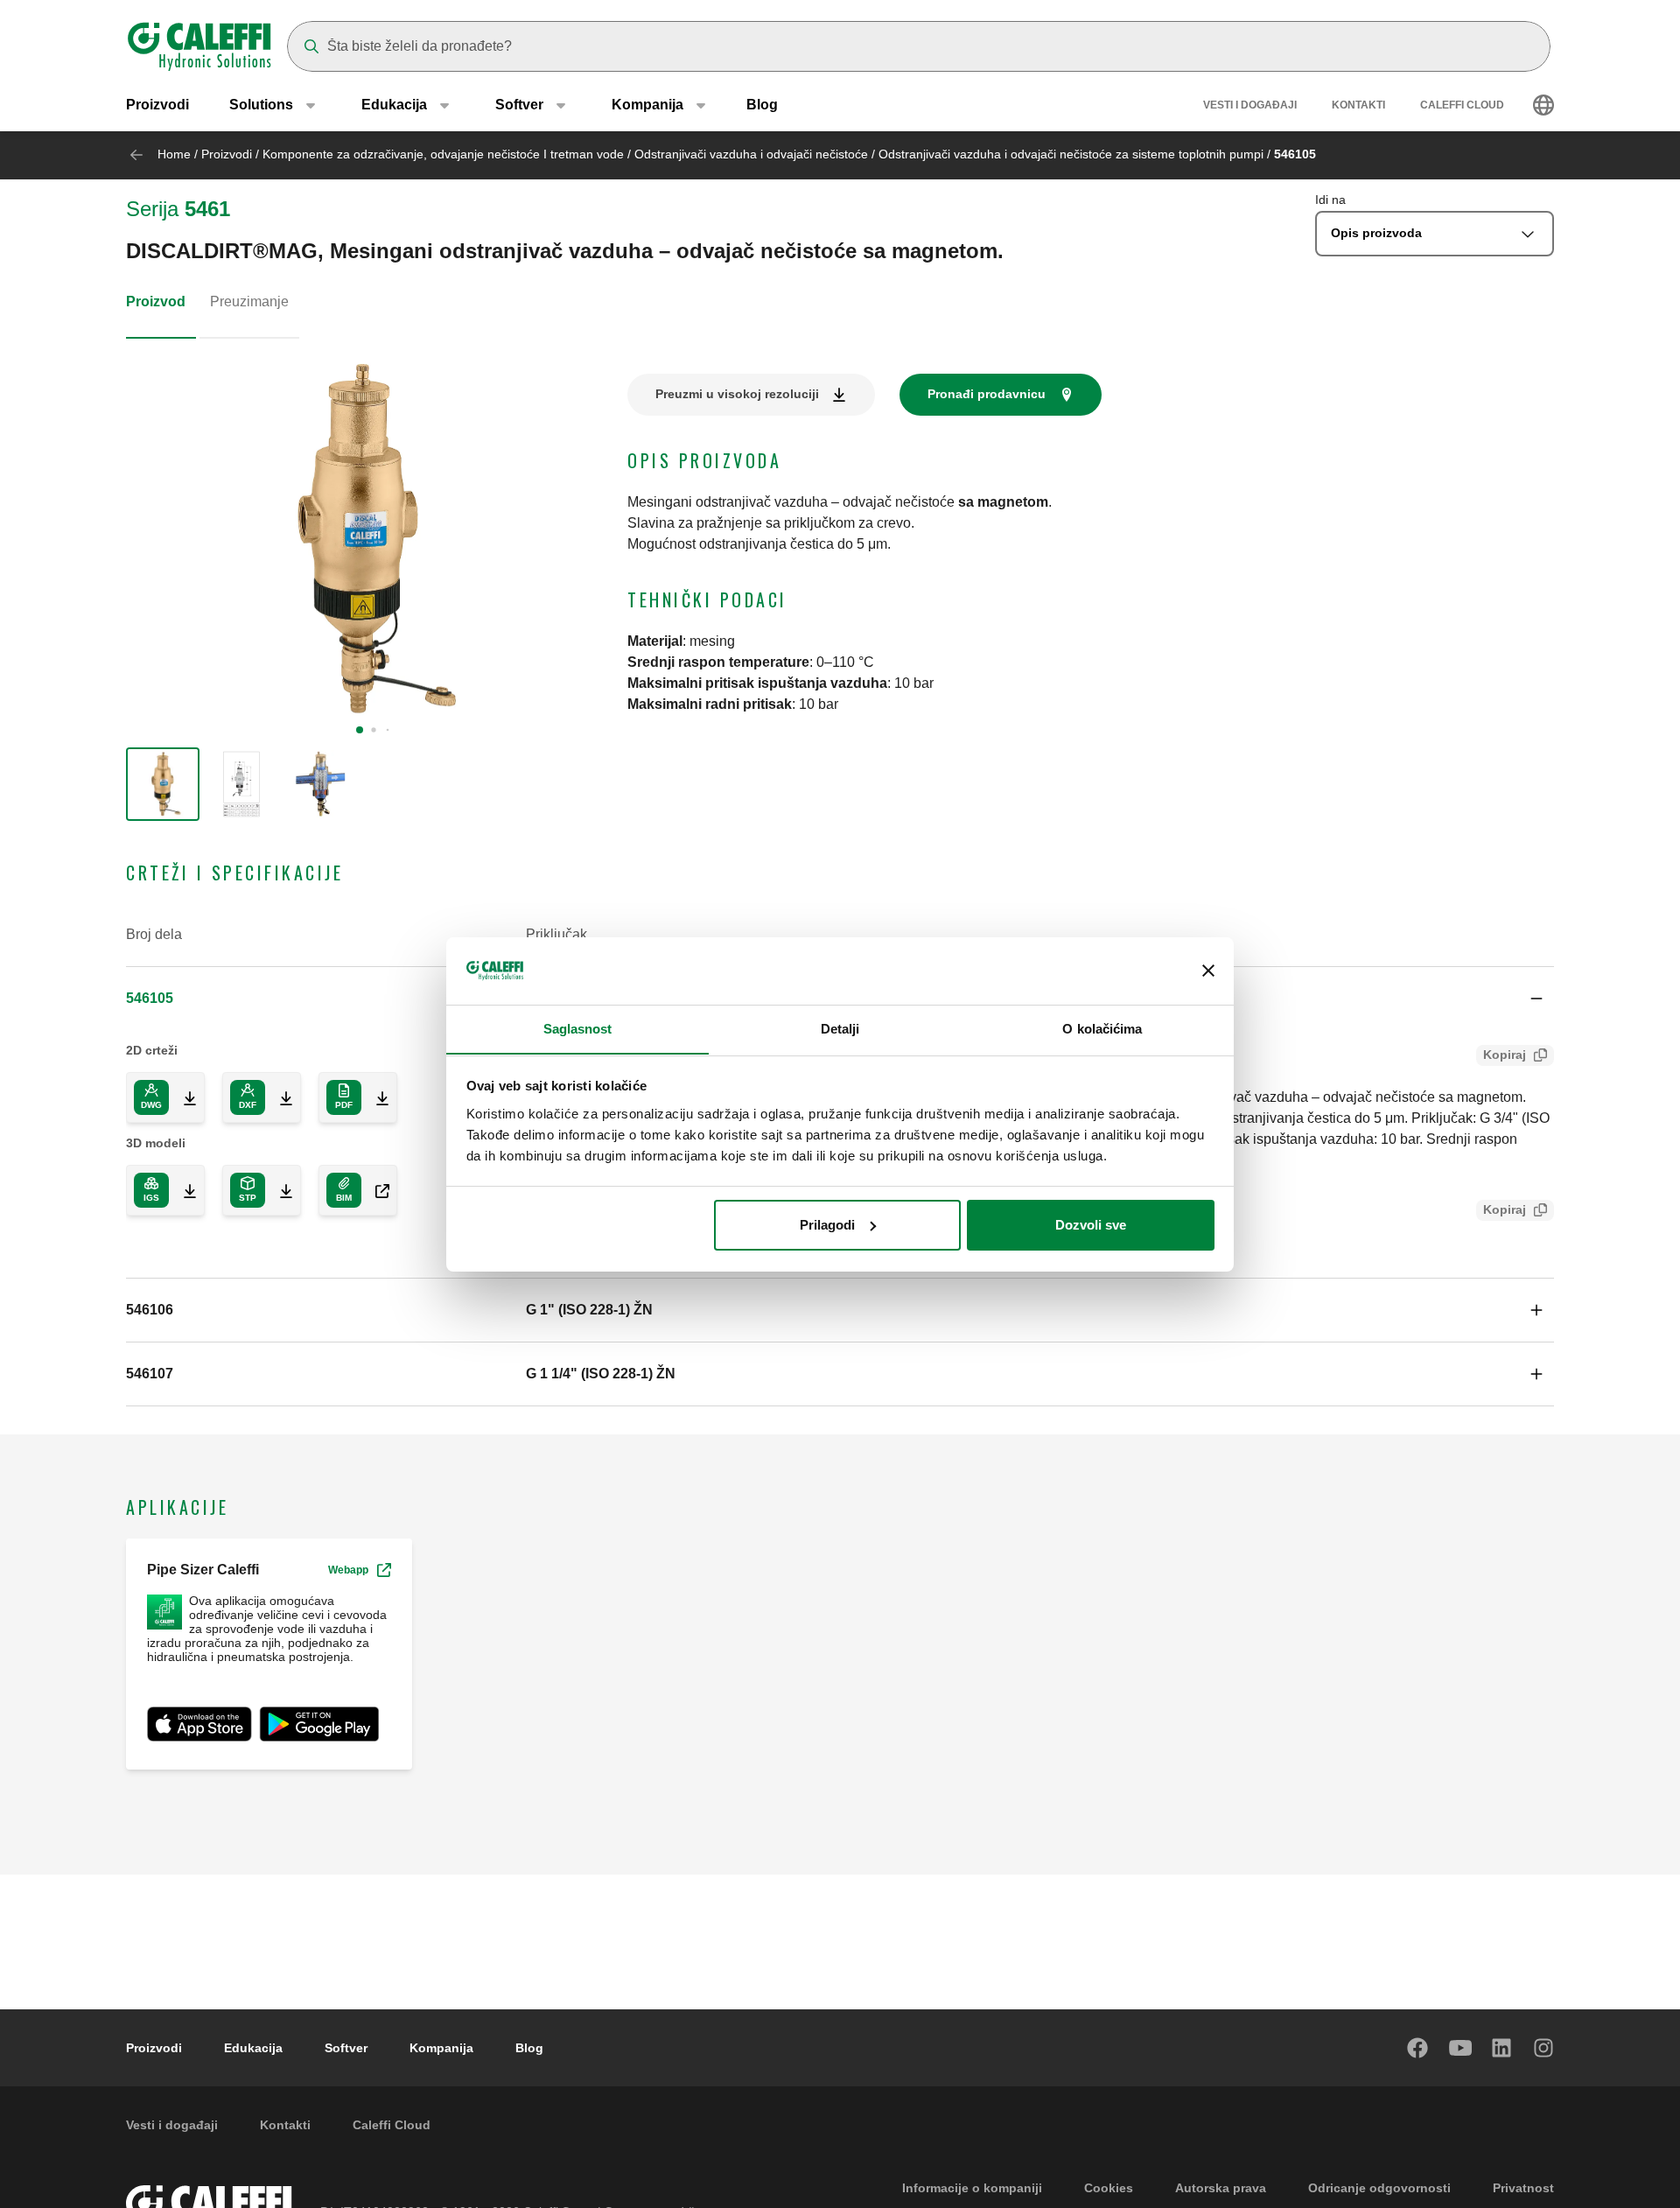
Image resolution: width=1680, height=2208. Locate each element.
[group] (163, 784)
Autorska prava (1221, 2188)
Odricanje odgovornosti (1379, 2188)
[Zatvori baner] (1208, 971)
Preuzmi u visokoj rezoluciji (737, 394)
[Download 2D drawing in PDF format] (375, 1097)
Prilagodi (827, 1225)
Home (174, 154)
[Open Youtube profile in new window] (1460, 2048)
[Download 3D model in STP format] (279, 1190)
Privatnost (1523, 2188)
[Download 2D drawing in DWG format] (183, 1097)
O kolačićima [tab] (1102, 1028)
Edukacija (253, 2048)
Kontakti (1358, 105)
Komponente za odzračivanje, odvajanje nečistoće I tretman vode (443, 154)
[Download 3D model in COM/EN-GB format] (375, 1190)
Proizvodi (157, 105)
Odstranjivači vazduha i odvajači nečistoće (751, 154)
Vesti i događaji (1250, 105)
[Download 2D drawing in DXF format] (279, 1097)
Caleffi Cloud (1462, 105)
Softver (346, 2048)
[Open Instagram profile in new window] (1544, 2048)
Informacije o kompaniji (972, 2188)
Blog (762, 105)
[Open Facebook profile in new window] (1418, 2048)
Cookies (1109, 2188)
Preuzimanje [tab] (249, 301)
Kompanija (441, 2048)
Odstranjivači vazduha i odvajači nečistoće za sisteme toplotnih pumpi (1071, 154)
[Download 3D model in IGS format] (183, 1190)
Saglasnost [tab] (578, 1028)
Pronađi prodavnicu (987, 394)
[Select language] (1543, 105)
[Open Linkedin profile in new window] (1502, 2048)
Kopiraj (1505, 1055)
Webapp (348, 1570)
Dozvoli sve (1091, 1225)
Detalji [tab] (840, 1028)
